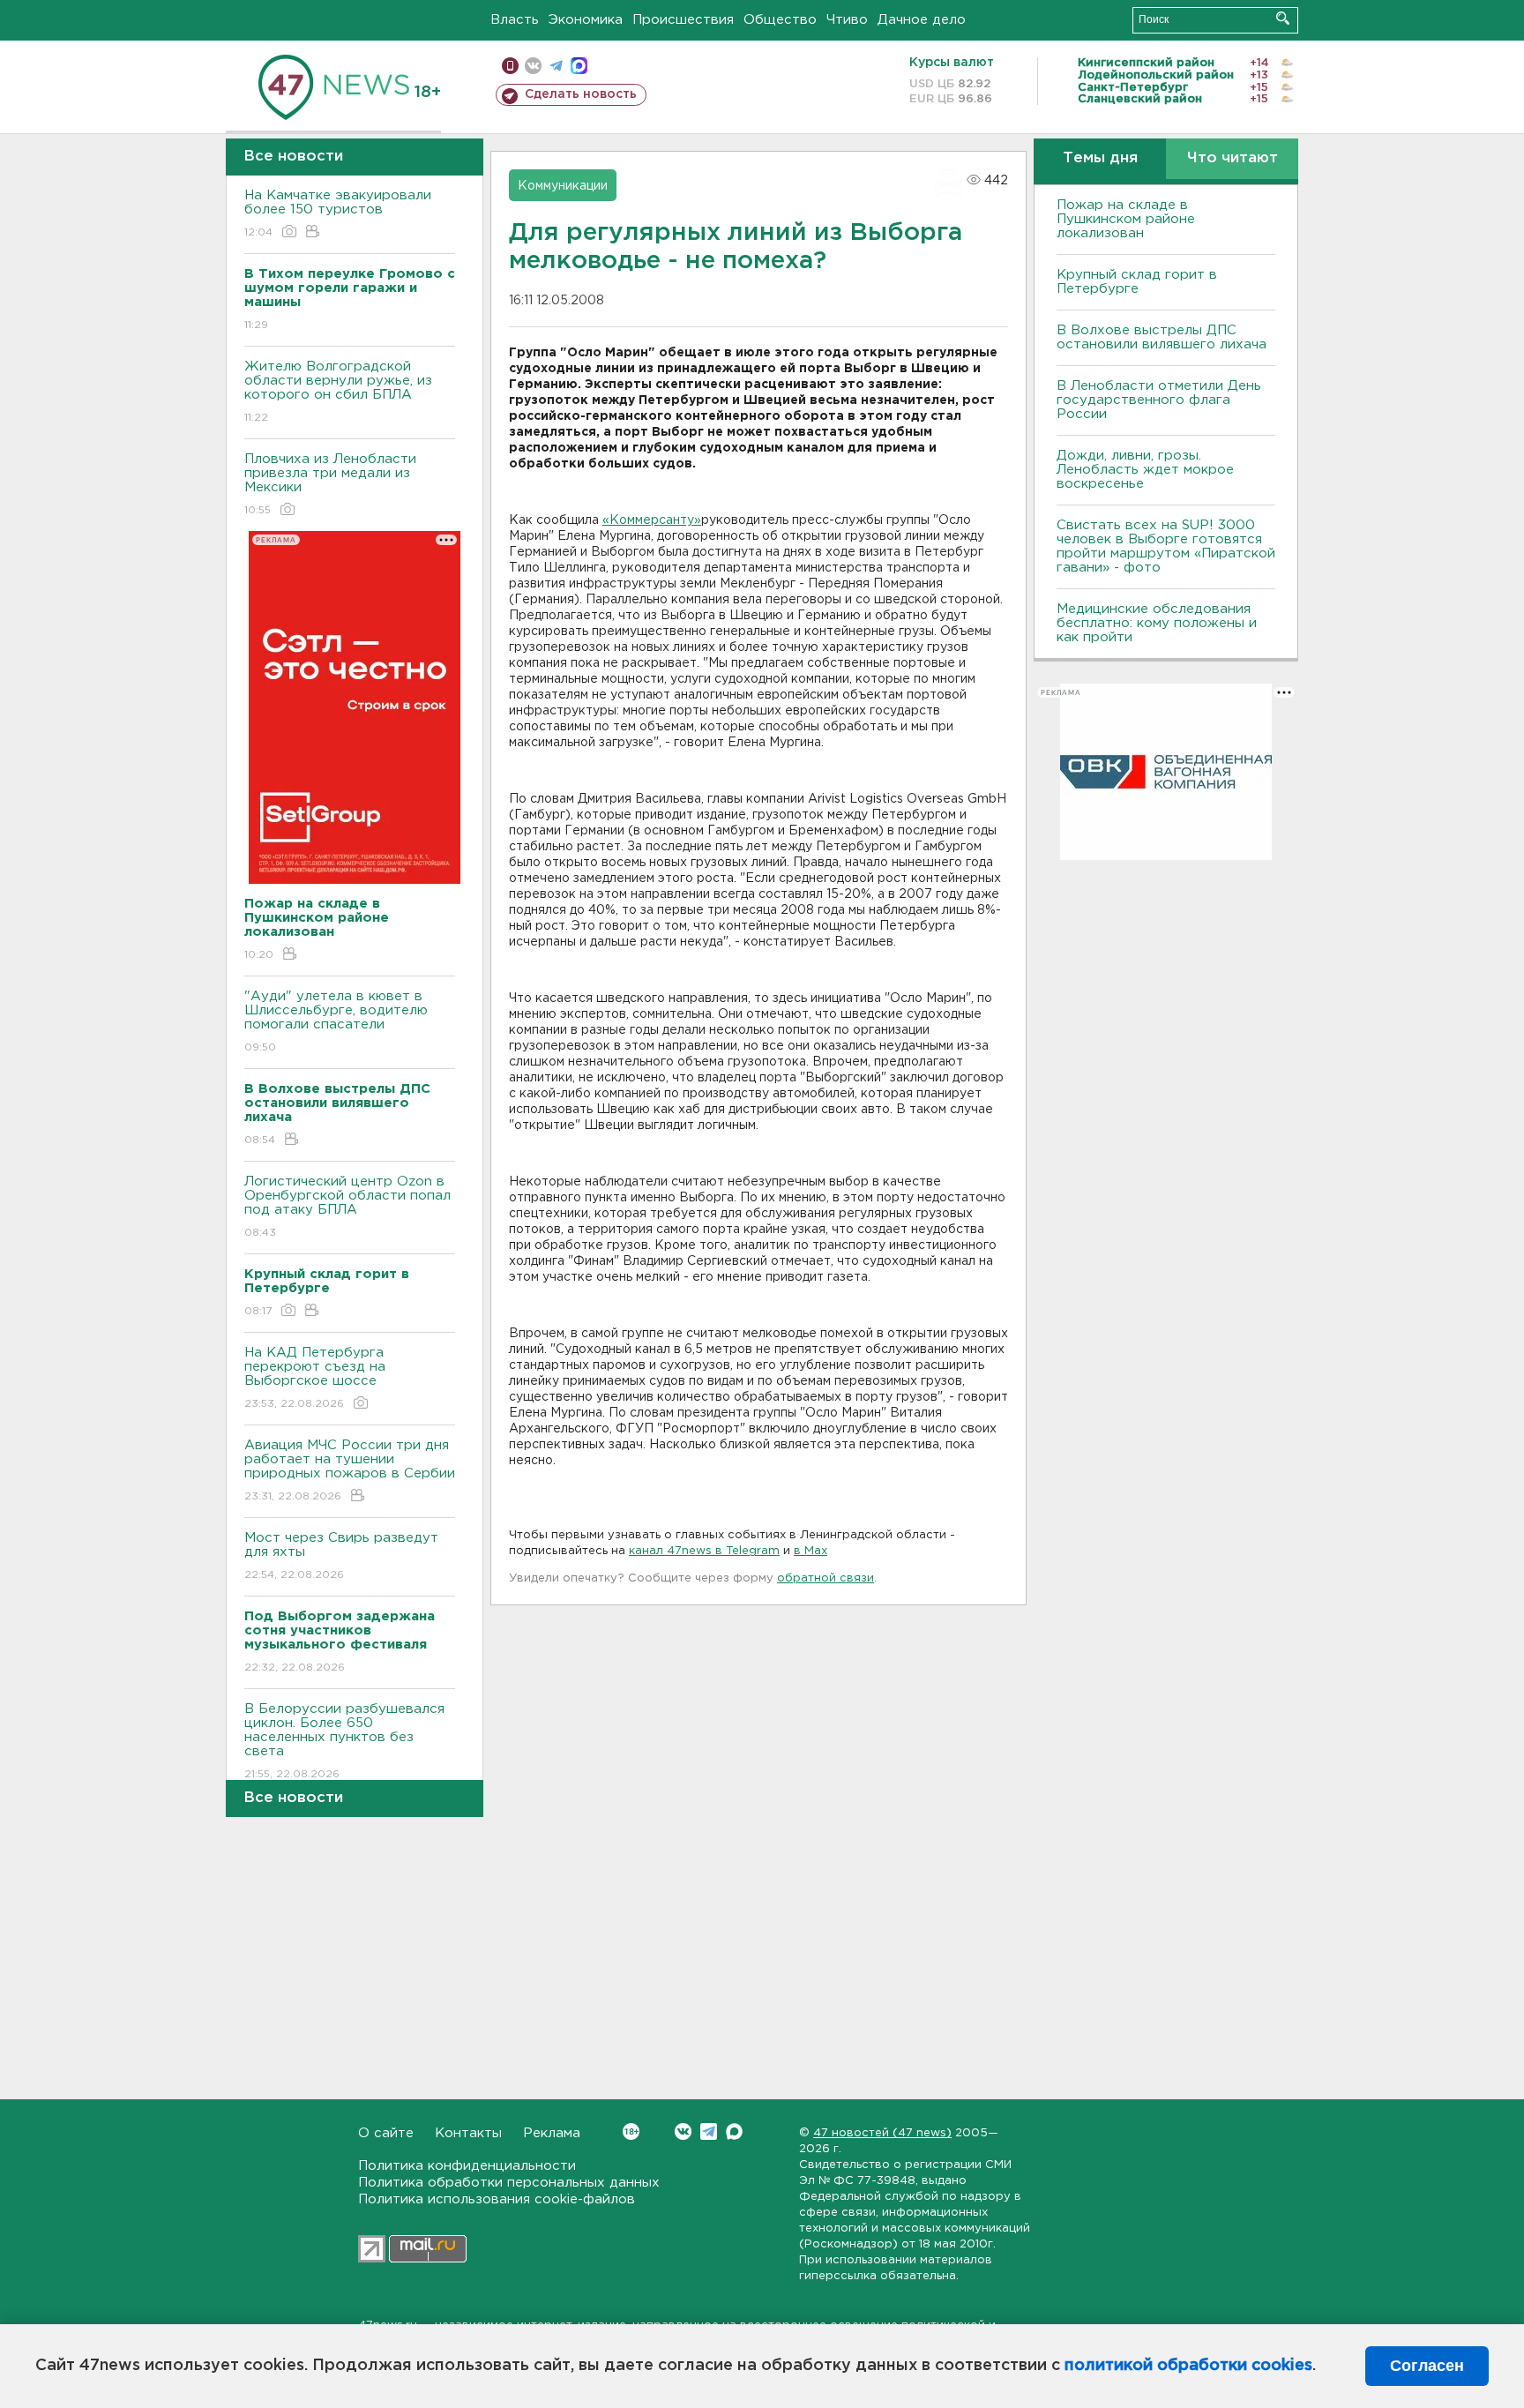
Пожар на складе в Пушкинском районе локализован (1126, 219)
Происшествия (683, 20)
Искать (1283, 18)
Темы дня (1100, 158)
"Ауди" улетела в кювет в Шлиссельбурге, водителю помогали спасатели (336, 1021)
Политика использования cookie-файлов (497, 2199)
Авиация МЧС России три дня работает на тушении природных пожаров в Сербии (350, 1470)
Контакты (468, 2133)
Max (734, 2131)
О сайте (386, 2133)
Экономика (586, 20)
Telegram (709, 2131)
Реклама (552, 2133)
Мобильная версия (510, 66)
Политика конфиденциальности (467, 2166)
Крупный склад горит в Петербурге (1137, 282)
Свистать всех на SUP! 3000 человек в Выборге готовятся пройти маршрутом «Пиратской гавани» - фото (1166, 546)
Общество (780, 20)
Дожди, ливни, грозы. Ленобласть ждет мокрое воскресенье (1145, 470)
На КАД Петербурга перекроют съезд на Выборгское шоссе (315, 1378)
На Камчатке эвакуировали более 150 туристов (338, 213)
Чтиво (847, 20)
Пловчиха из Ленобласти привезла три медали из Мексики (330, 484)
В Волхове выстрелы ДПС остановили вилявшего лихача (1162, 337)
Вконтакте (683, 2131)
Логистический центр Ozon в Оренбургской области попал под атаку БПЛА (347, 1207)
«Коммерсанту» (652, 520)
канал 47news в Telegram (704, 1551)
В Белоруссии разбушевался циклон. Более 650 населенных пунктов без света (344, 1741)
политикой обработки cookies (1188, 2366)
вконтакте (533, 66)
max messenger (579, 66)
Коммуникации (563, 186)
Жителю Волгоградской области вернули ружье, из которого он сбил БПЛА (338, 392)
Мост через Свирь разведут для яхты (341, 1556)
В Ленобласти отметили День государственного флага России (1159, 400)
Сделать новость (581, 94)
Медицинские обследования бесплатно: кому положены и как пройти (1157, 623)
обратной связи (825, 1578)
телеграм (556, 66)
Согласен (1427, 2366)
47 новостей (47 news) (882, 2133)
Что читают (1233, 158)
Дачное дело (922, 20)
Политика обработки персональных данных (509, 2183)
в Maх (811, 1551)
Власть (515, 20)
